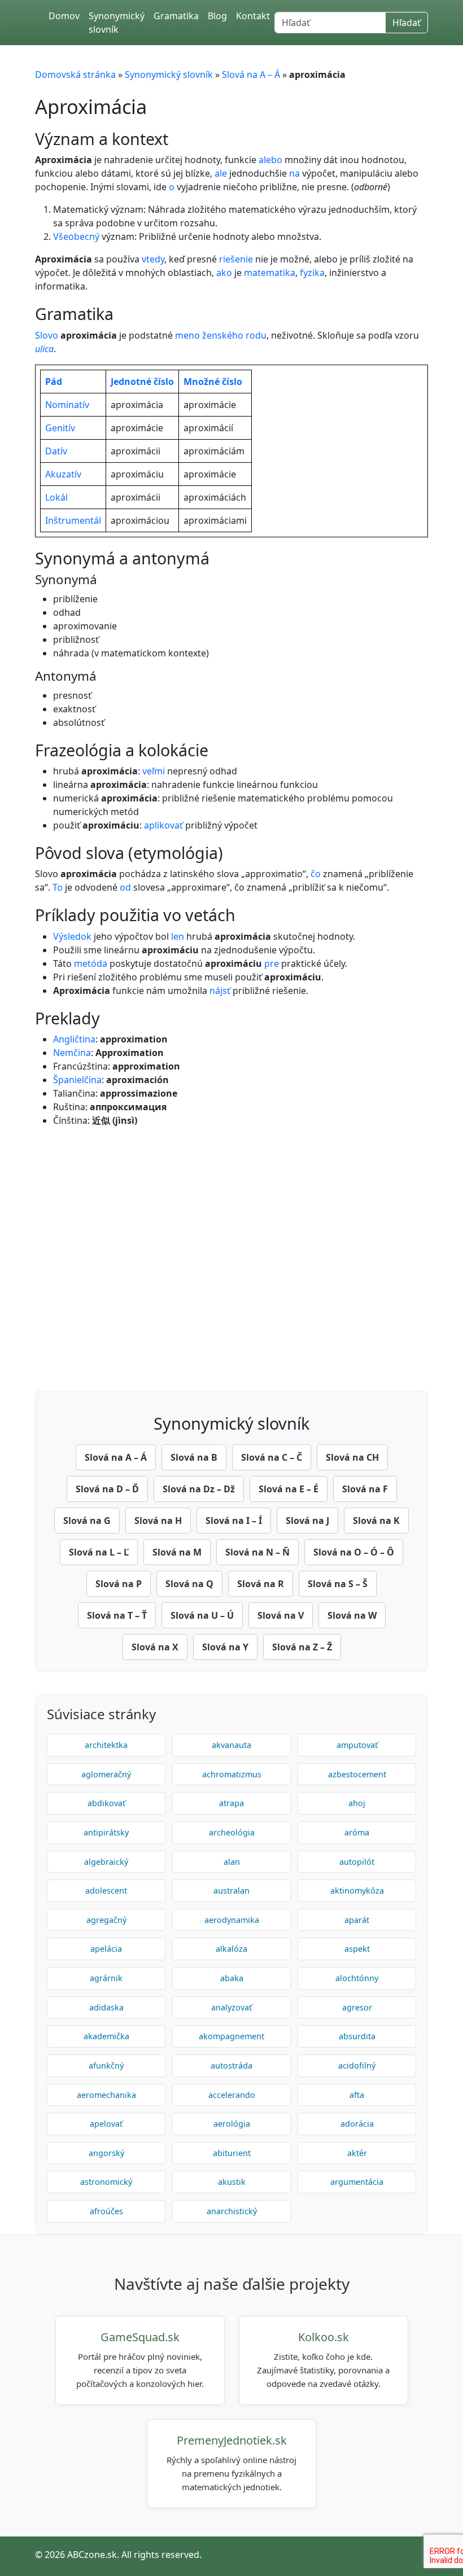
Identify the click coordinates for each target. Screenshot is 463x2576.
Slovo (47, 335)
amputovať (357, 1745)
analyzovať (231, 2007)
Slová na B (194, 1457)
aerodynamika (232, 1920)
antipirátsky (106, 1832)
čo (316, 874)
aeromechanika (106, 2095)
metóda (91, 963)
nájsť (220, 991)
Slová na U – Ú (202, 1615)
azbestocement (357, 1774)
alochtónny (357, 1978)
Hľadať (407, 23)
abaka (232, 1978)
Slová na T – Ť (117, 1615)
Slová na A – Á (251, 75)
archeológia (232, 1832)
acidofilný (357, 2065)
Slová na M (177, 1552)
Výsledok (72, 936)
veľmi (154, 771)
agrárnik (106, 1978)
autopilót (357, 1862)
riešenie (236, 259)
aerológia (232, 2124)
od (125, 887)
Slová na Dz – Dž (199, 1489)
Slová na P (119, 1584)
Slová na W (352, 1615)
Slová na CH (352, 1457)
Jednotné (131, 382)
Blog (217, 16)
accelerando (232, 2095)
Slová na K (376, 1521)
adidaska (106, 2007)
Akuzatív (63, 474)
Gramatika (176, 16)
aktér (357, 2153)
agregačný (106, 1920)
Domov (64, 16)
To (58, 887)
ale (221, 173)
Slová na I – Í (234, 1521)
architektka (106, 1745)
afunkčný (106, 2065)
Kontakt (253, 16)
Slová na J (307, 1521)
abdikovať (106, 1803)
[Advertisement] (231, 1256)
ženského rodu (234, 335)
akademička (106, 2036)
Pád (54, 382)
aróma (357, 1832)
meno (187, 335)
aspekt (357, 1949)
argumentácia (357, 2182)
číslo (164, 382)
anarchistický (232, 2211)
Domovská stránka (75, 75)
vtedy (153, 259)
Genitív (60, 428)
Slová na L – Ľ (99, 1552)
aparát (357, 1920)
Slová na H (158, 1521)
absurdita (357, 2036)
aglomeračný (106, 1774)
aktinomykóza (357, 1891)
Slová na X (155, 1647)
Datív (56, 451)
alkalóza (231, 1949)
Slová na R (261, 1584)
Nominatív (67, 405)
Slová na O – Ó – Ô (354, 1552)
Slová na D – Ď (107, 1489)
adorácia (357, 2124)
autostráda (231, 2065)
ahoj (357, 1803)
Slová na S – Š (338, 1584)
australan (231, 1891)
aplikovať (163, 825)
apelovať (106, 2124)
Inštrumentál (73, 520)
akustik (232, 2182)
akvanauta (231, 1745)
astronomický (106, 2182)
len (178, 936)
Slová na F (365, 1489)
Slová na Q (189, 1584)
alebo (270, 160)
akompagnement (231, 2036)
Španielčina (77, 1080)
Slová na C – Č (272, 1457)
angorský (106, 2153)
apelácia (106, 1949)
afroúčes (106, 2211)
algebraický (106, 1862)
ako (224, 273)
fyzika (312, 273)
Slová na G (87, 1521)
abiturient (232, 2153)
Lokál (56, 497)
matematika (270, 273)
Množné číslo (213, 382)
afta (357, 2095)
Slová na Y (225, 1647)
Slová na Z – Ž (302, 1647)
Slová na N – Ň (257, 1552)
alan (232, 1862)
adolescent (106, 1891)
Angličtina (74, 1039)
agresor (357, 2007)
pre (272, 963)
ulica (44, 349)
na (294, 173)
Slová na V (281, 1615)
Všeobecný (76, 236)
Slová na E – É (289, 1489)
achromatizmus (232, 1774)
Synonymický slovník (117, 23)
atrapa (231, 1803)
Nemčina (72, 1053)
